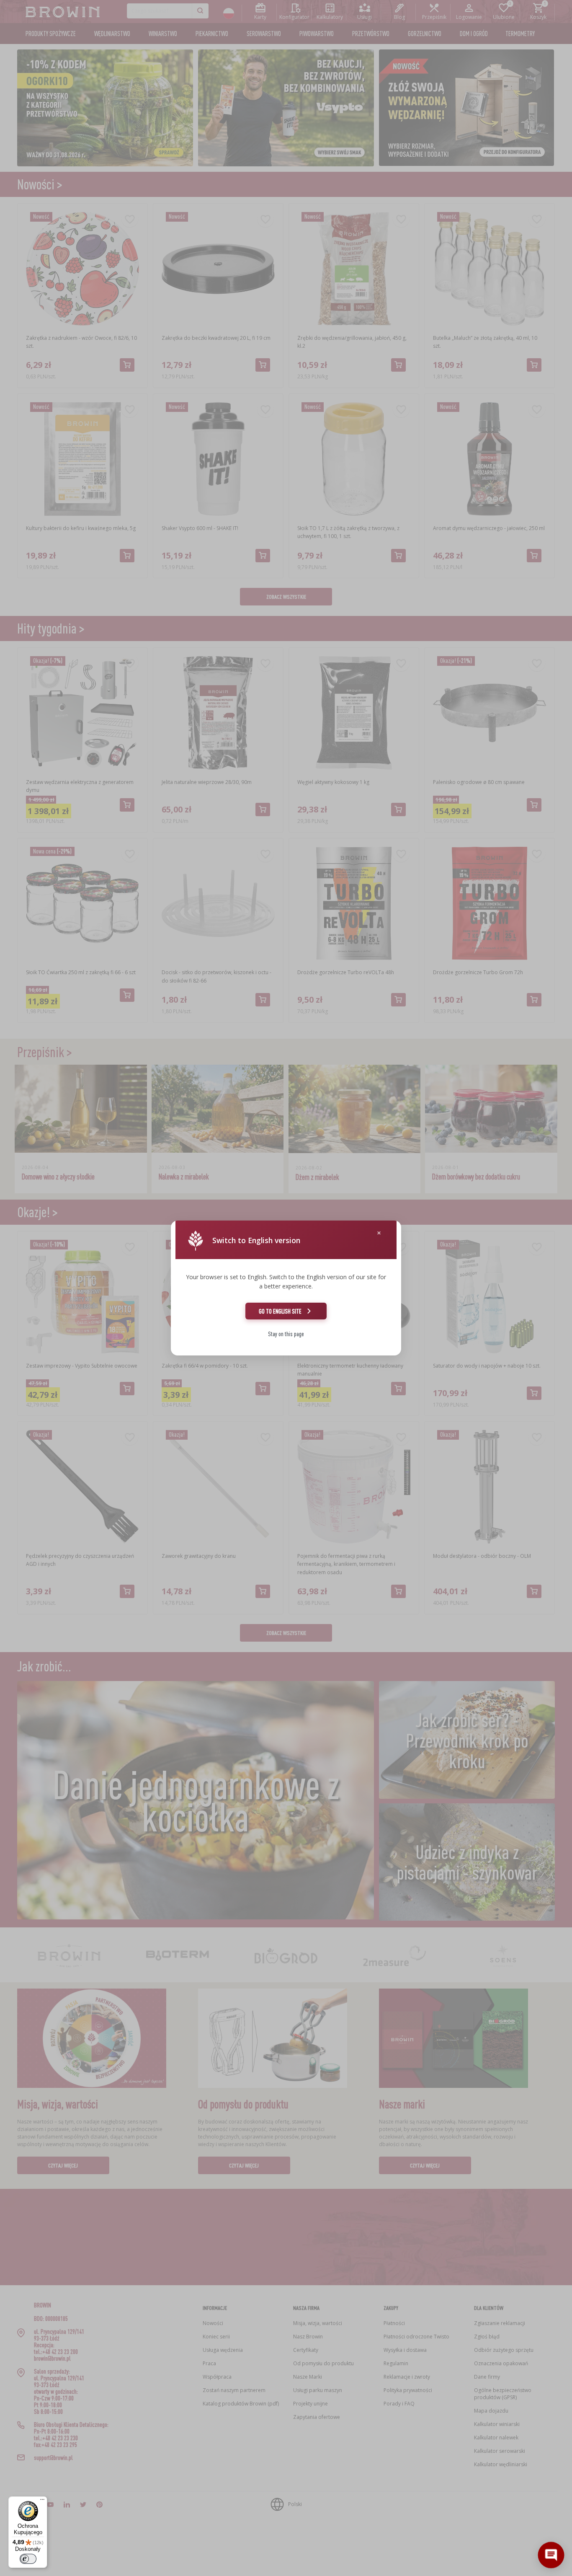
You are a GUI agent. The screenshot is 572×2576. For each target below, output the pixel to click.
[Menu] (42, 2501)
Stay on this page (286, 1334)
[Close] (379, 1233)
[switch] (28, 2559)
